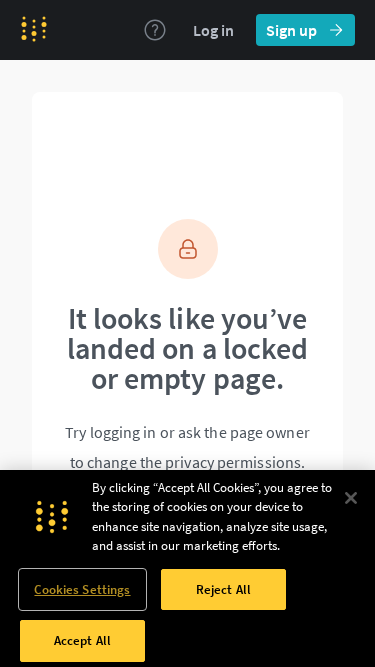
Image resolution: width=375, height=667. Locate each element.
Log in (213, 30)
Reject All (223, 589)
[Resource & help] (155, 30)
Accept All (82, 640)
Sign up (291, 30)
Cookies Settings (82, 589)
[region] (187, 568)
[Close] (351, 498)
